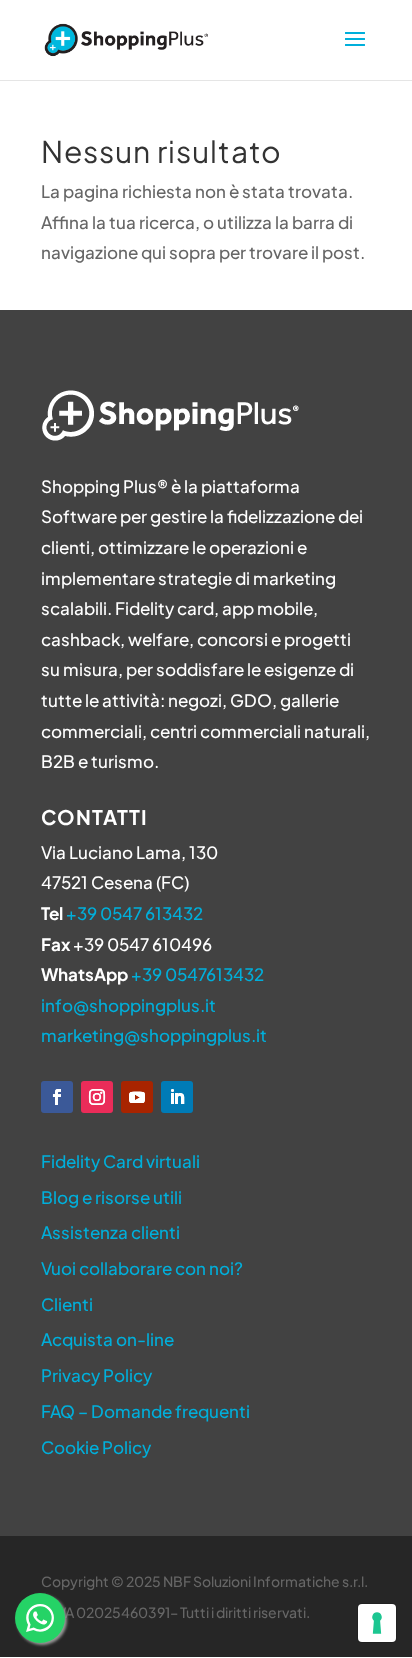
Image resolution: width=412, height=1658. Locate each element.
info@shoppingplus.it (128, 1005)
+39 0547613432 (197, 974)
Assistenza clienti (110, 1232)
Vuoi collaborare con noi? (142, 1268)
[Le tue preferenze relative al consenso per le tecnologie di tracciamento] (377, 1623)
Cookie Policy (96, 1447)
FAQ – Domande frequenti (145, 1411)
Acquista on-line (107, 1339)
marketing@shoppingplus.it (154, 1035)
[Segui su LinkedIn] (177, 1097)
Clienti (67, 1304)
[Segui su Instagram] (97, 1097)
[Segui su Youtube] (137, 1097)
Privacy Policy (96, 1375)
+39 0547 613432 (134, 913)
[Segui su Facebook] (57, 1097)
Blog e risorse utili (111, 1197)
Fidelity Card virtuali (120, 1161)
